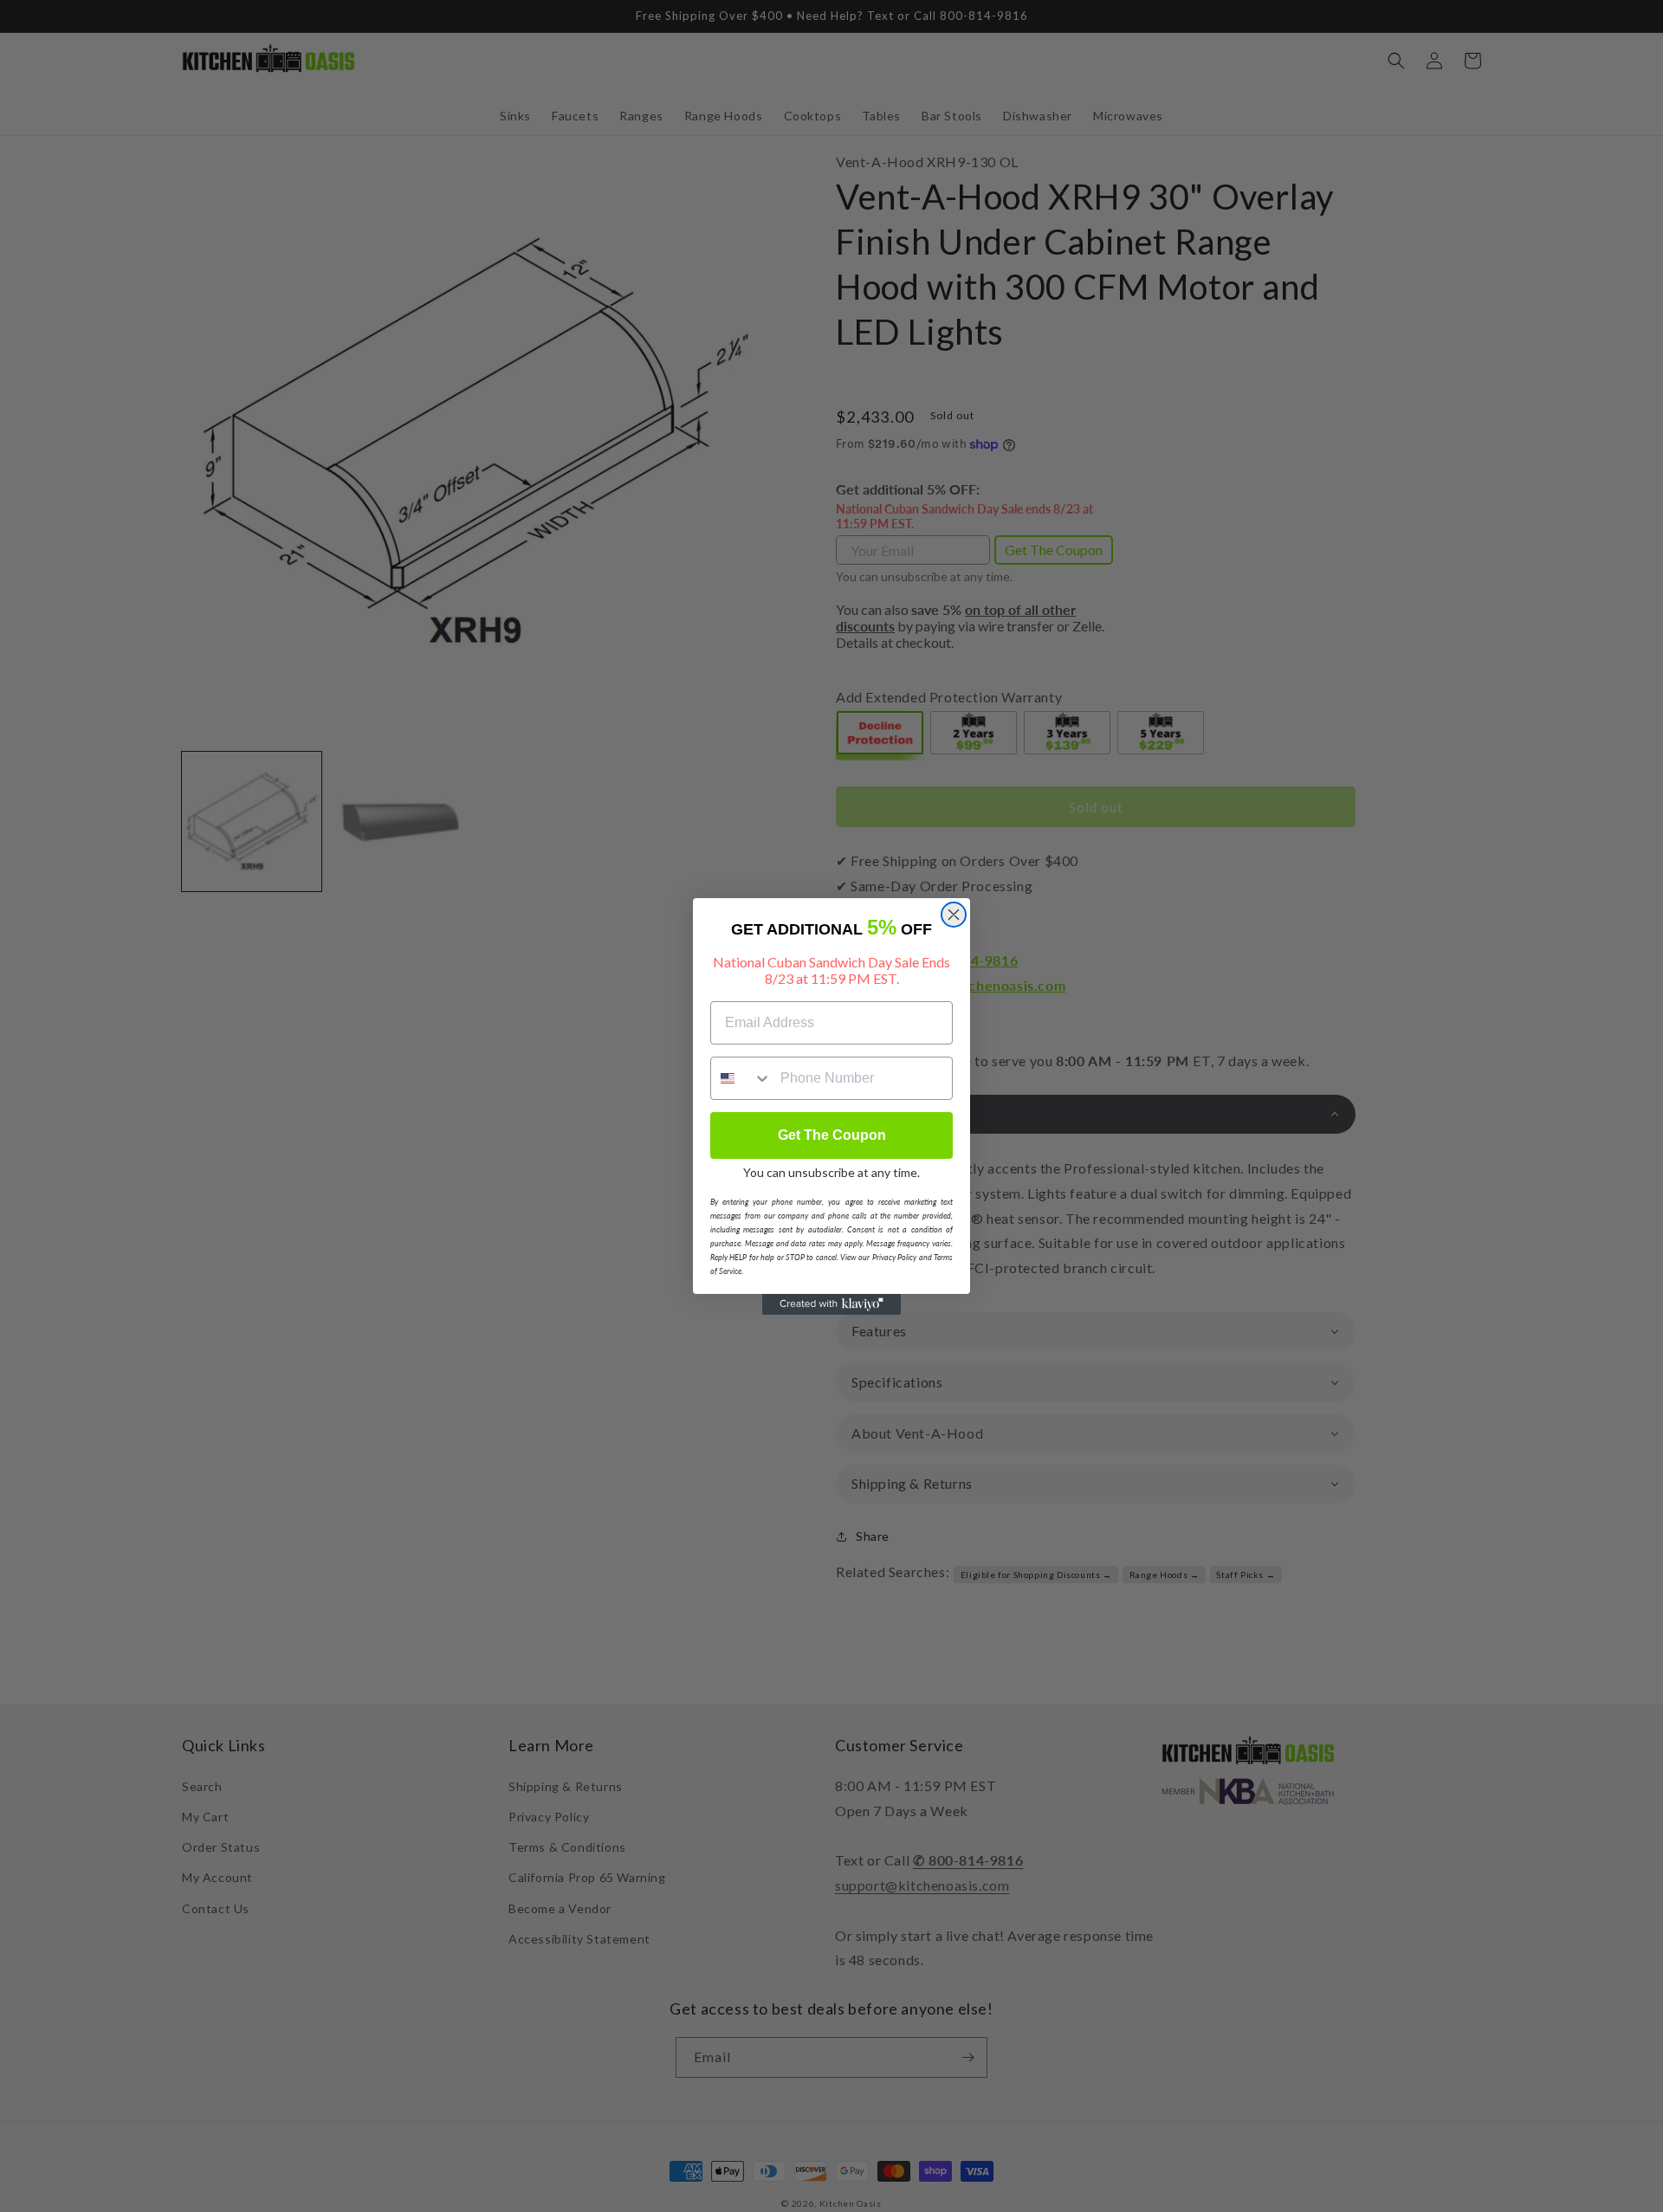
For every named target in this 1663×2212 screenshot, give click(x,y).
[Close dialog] (954, 915)
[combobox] (741, 1078)
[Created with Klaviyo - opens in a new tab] (831, 1304)
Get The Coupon (832, 1135)
